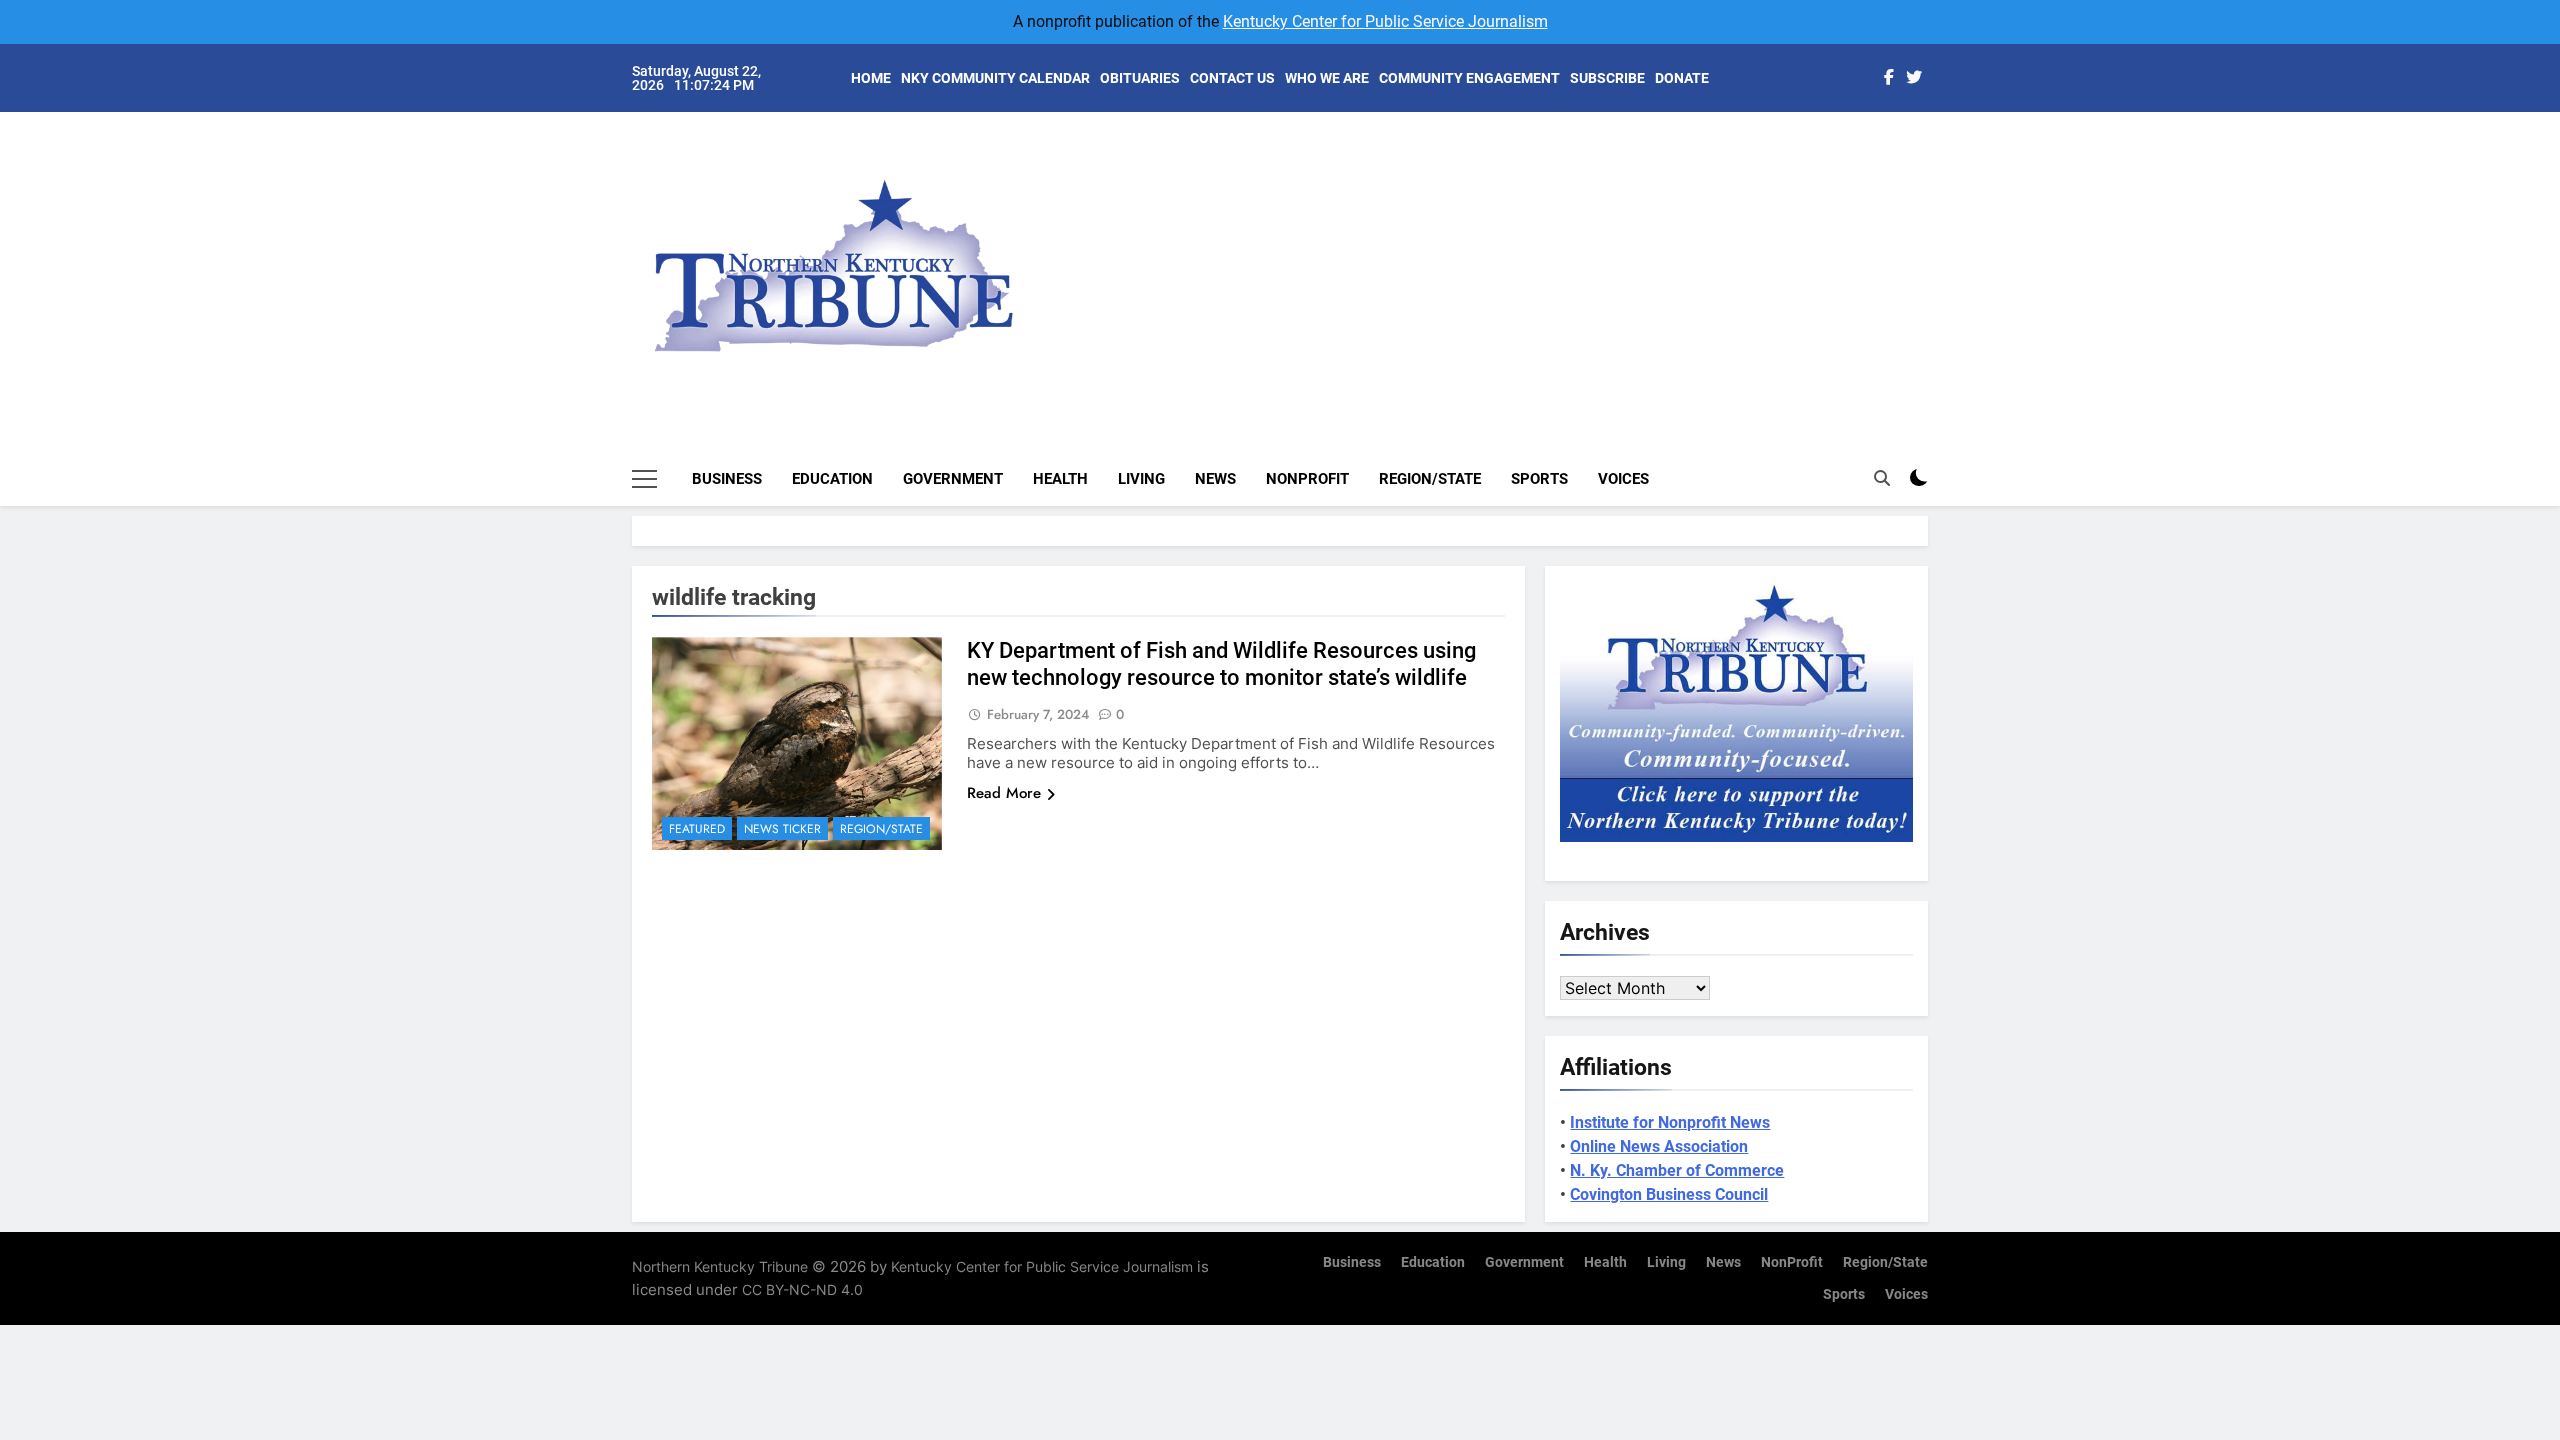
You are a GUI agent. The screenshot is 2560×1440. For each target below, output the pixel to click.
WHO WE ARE (1327, 78)
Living (1141, 479)
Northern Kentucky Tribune (720, 1266)
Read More (1004, 793)
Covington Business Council (1669, 1194)
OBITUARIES (1140, 78)
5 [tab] (1938, 271)
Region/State (1430, 479)
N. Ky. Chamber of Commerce (1677, 1170)
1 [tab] (1938, 151)
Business (727, 479)
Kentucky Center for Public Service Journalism (1385, 21)
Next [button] (1890, 250)
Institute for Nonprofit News (1670, 1122)
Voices (1623, 479)
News (1215, 479)
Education (832, 479)
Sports (1539, 479)
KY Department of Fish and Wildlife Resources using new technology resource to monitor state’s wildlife (1221, 664)
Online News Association (1659, 1146)
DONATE (1682, 78)
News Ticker (782, 829)
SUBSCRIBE (1607, 78)
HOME (871, 78)
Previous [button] (1936, 250)
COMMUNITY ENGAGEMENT (1469, 78)
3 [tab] (1938, 211)
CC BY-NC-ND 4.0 (802, 1289)
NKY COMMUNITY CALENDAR (995, 78)
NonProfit (1307, 479)
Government (953, 479)
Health (1060, 479)
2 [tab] (1938, 181)
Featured (697, 829)
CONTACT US (1232, 78)
